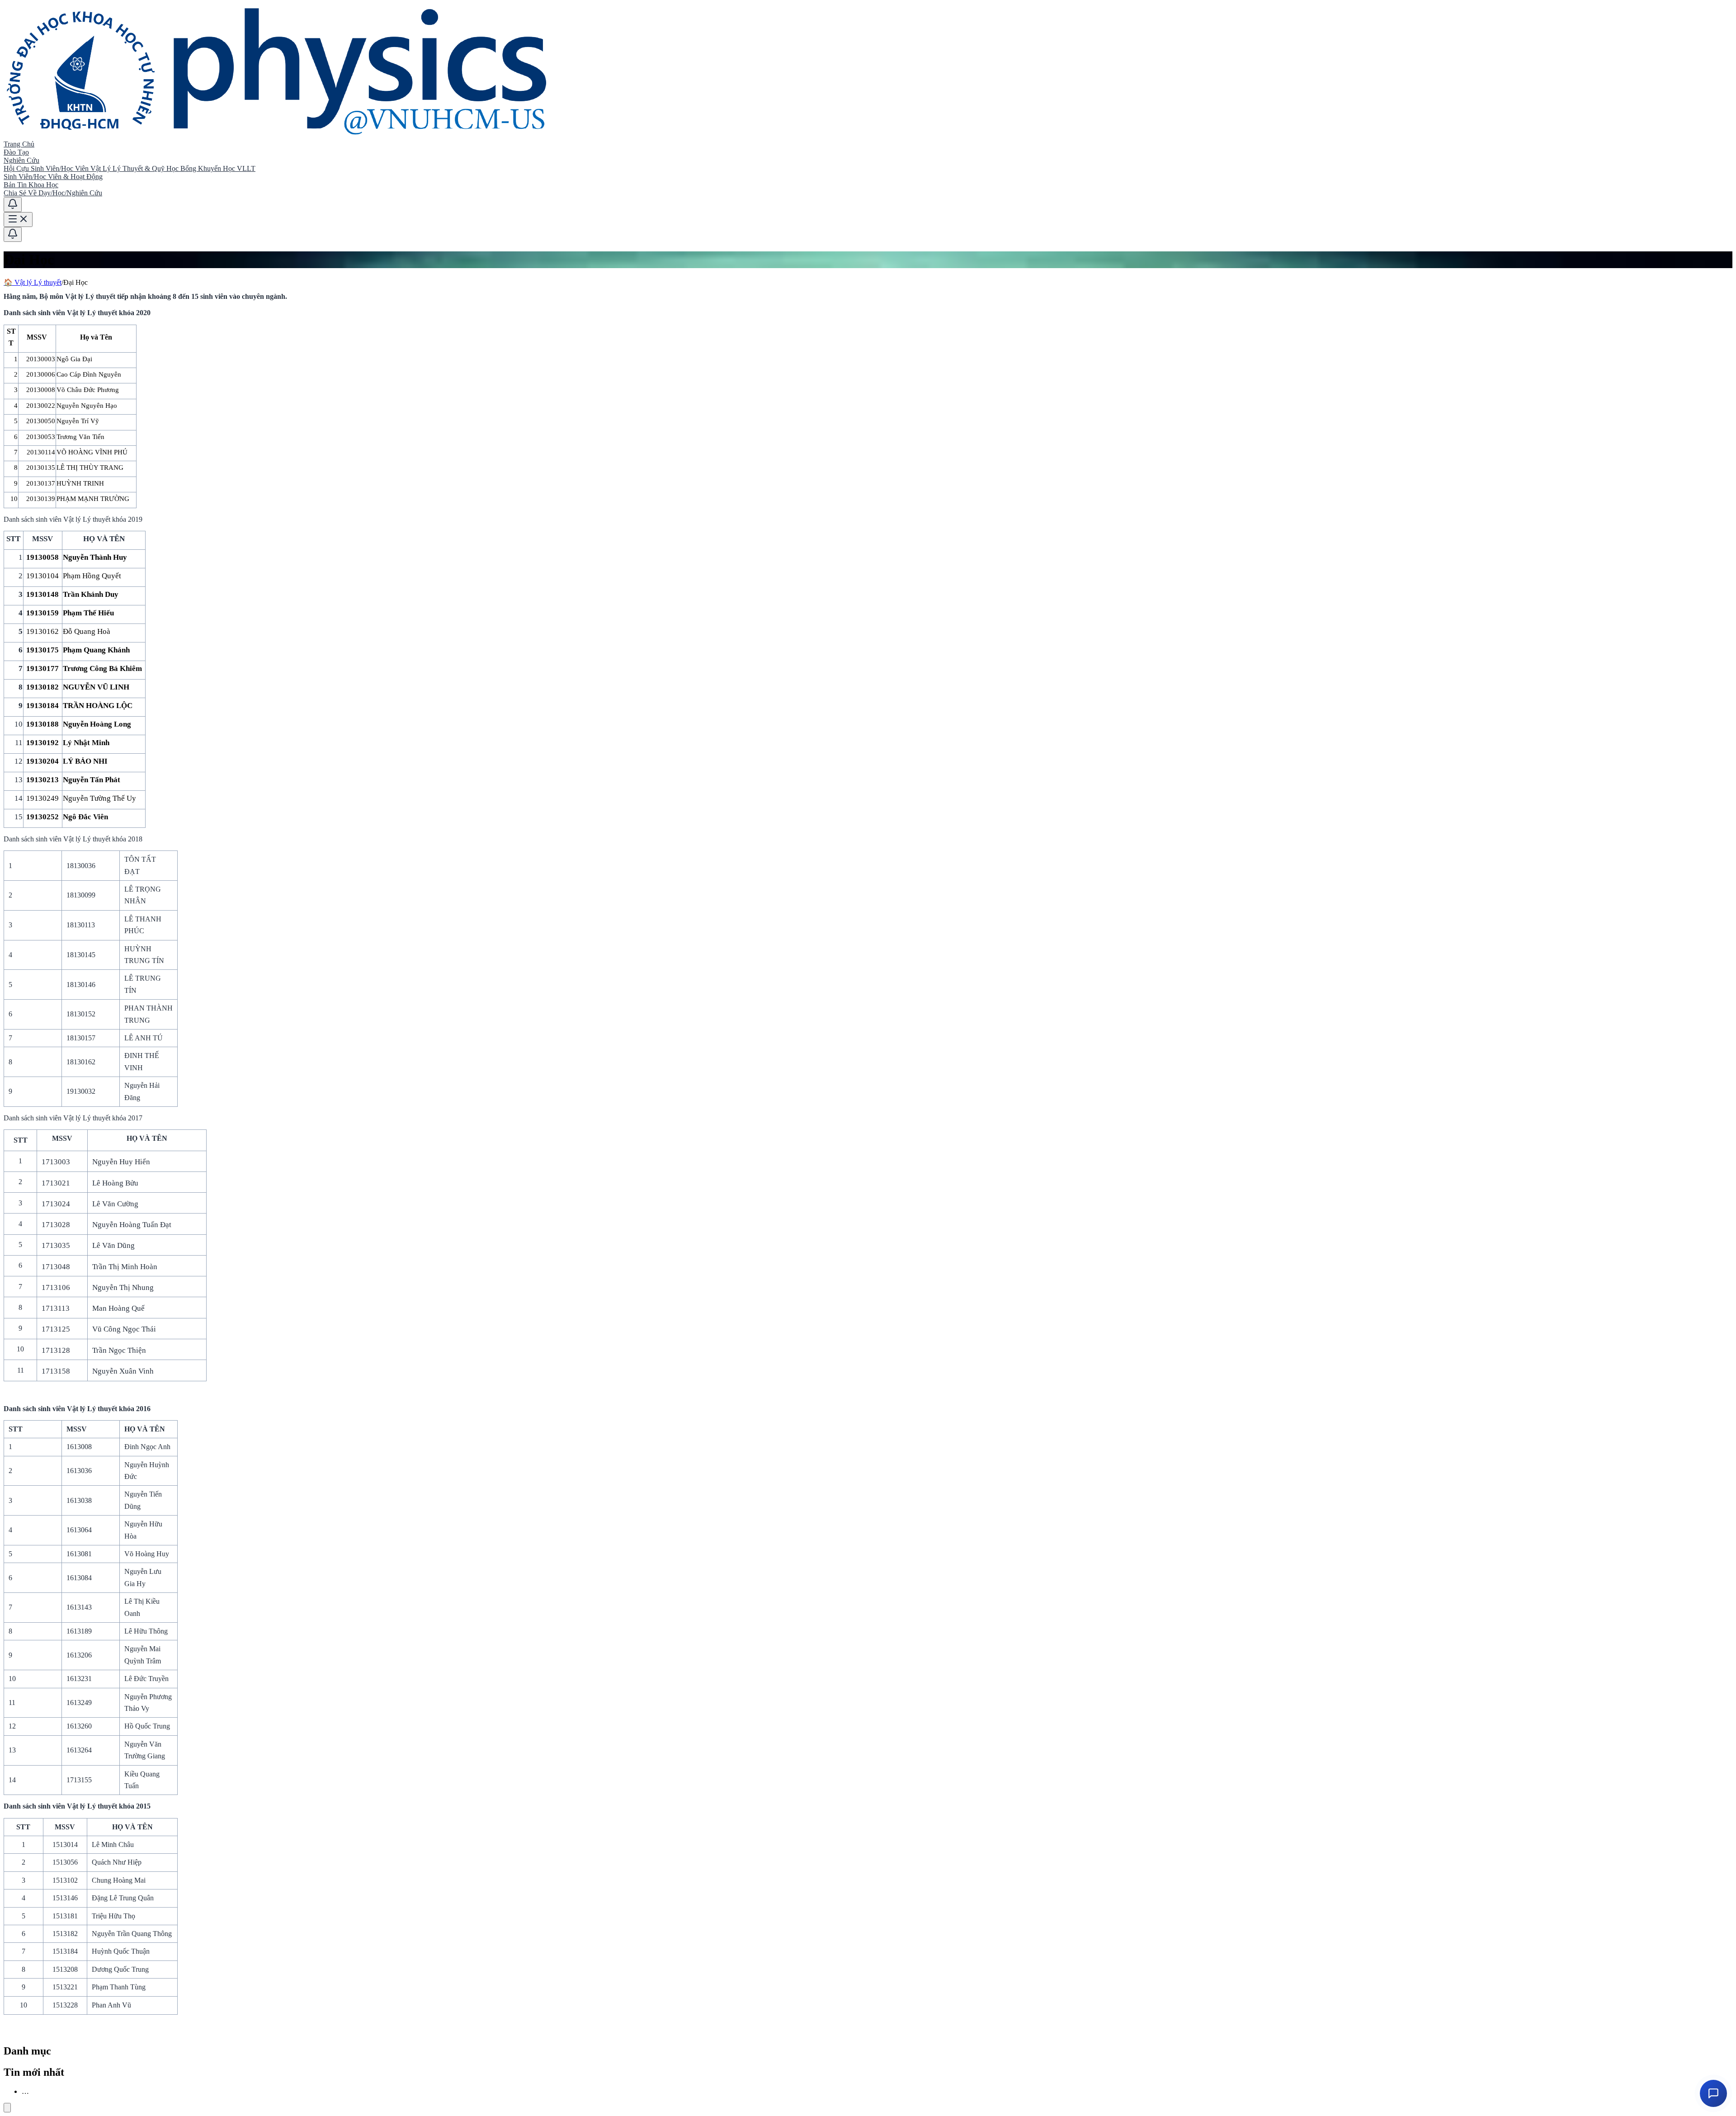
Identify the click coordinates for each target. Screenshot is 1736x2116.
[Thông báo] (13, 205)
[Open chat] (1713, 2093)
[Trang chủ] (278, 136)
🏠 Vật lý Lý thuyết (33, 282)
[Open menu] (18, 220)
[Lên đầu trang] (7, 2108)
